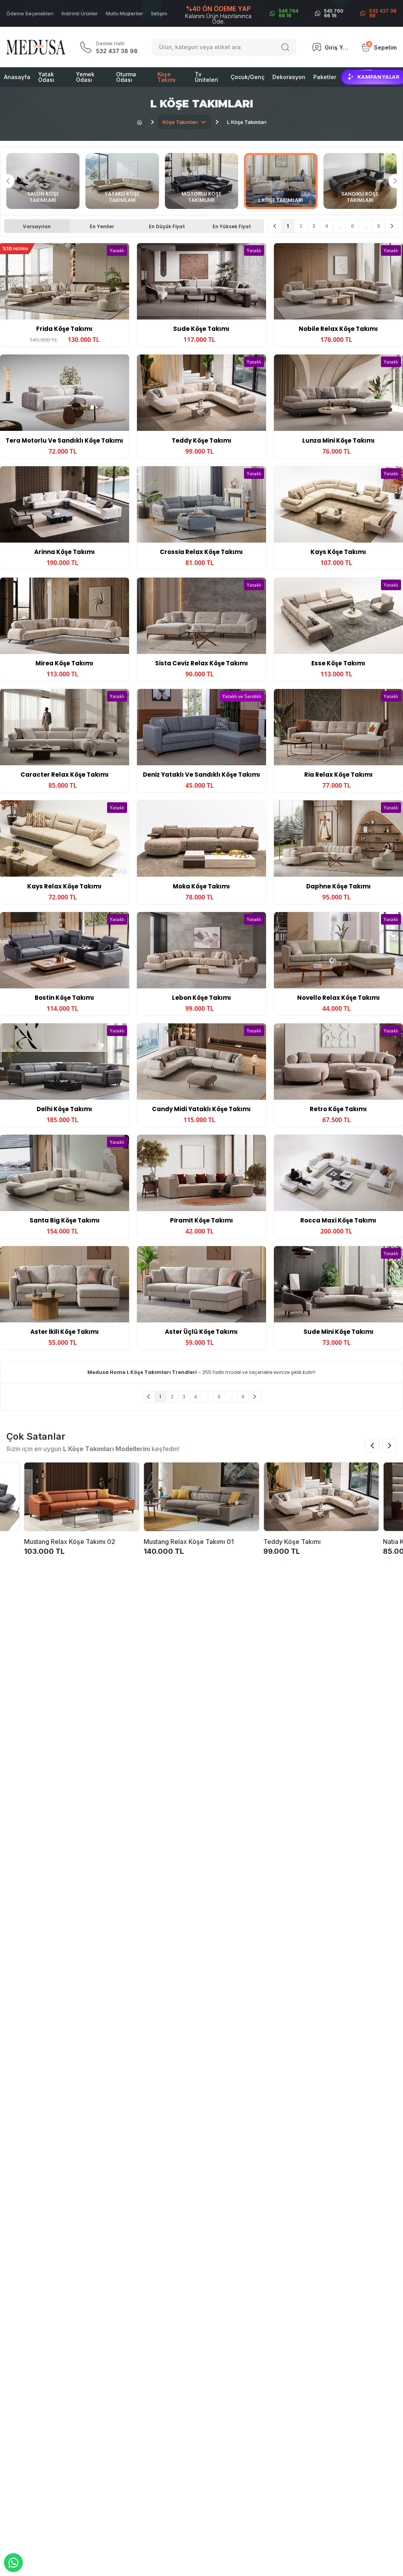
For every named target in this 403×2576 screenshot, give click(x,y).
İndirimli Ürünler (80, 14)
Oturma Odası (126, 77)
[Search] (287, 47)
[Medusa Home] (139, 122)
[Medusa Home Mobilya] (36, 47)
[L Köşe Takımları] (281, 181)
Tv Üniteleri (206, 77)
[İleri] (392, 226)
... (340, 226)
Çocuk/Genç (248, 77)
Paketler (325, 77)
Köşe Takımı (166, 77)
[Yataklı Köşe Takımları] (122, 181)
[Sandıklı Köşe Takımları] (360, 181)
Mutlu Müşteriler (125, 14)
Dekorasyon (289, 77)
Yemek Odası (85, 77)
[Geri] (275, 226)
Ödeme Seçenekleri (30, 14)
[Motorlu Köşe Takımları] (201, 181)
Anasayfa (17, 77)
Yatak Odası (46, 77)
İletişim (159, 14)
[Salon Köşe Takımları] (43, 181)
